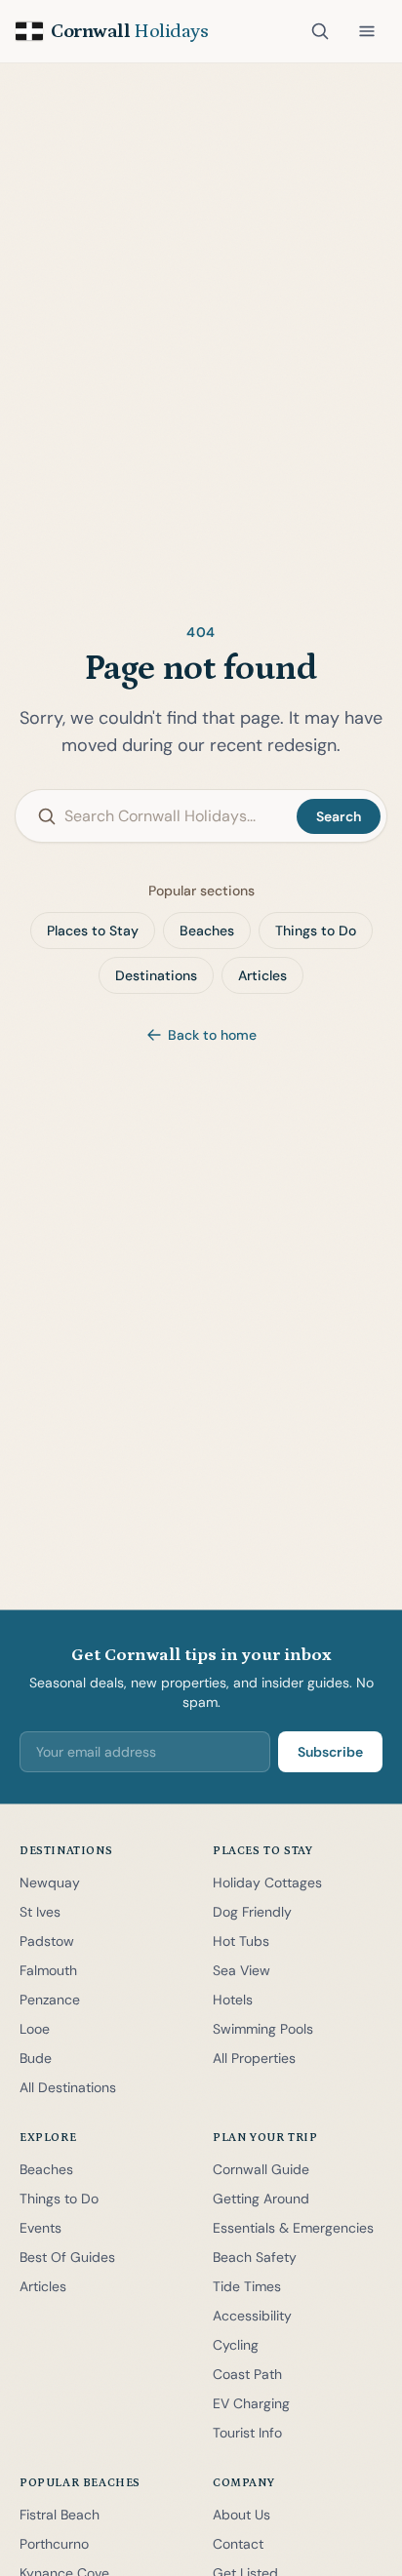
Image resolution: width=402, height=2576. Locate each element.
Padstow (47, 1941)
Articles (262, 975)
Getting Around (261, 2199)
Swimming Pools (263, 2029)
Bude (36, 2058)
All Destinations (68, 2087)
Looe (35, 2029)
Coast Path (247, 2374)
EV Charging (251, 2403)
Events (40, 2228)
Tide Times (247, 2286)
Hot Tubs (241, 1941)
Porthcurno (54, 2544)
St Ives (40, 1912)
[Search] (320, 31)
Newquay (50, 1882)
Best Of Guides (67, 2257)
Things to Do (316, 931)
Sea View (241, 1970)
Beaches (207, 931)
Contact (238, 2544)
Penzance (50, 2000)
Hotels (233, 2000)
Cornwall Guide (261, 2169)
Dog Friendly (252, 1912)
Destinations (156, 975)
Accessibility (252, 2316)
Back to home (212, 1035)
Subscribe (330, 1752)
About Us (241, 2515)
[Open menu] (367, 31)
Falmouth (48, 1970)
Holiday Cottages (267, 1882)
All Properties (254, 2058)
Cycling (236, 2345)
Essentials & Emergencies (293, 2228)
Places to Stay (93, 931)
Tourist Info (247, 2433)
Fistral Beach (60, 2515)
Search (339, 816)
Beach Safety (255, 2257)
